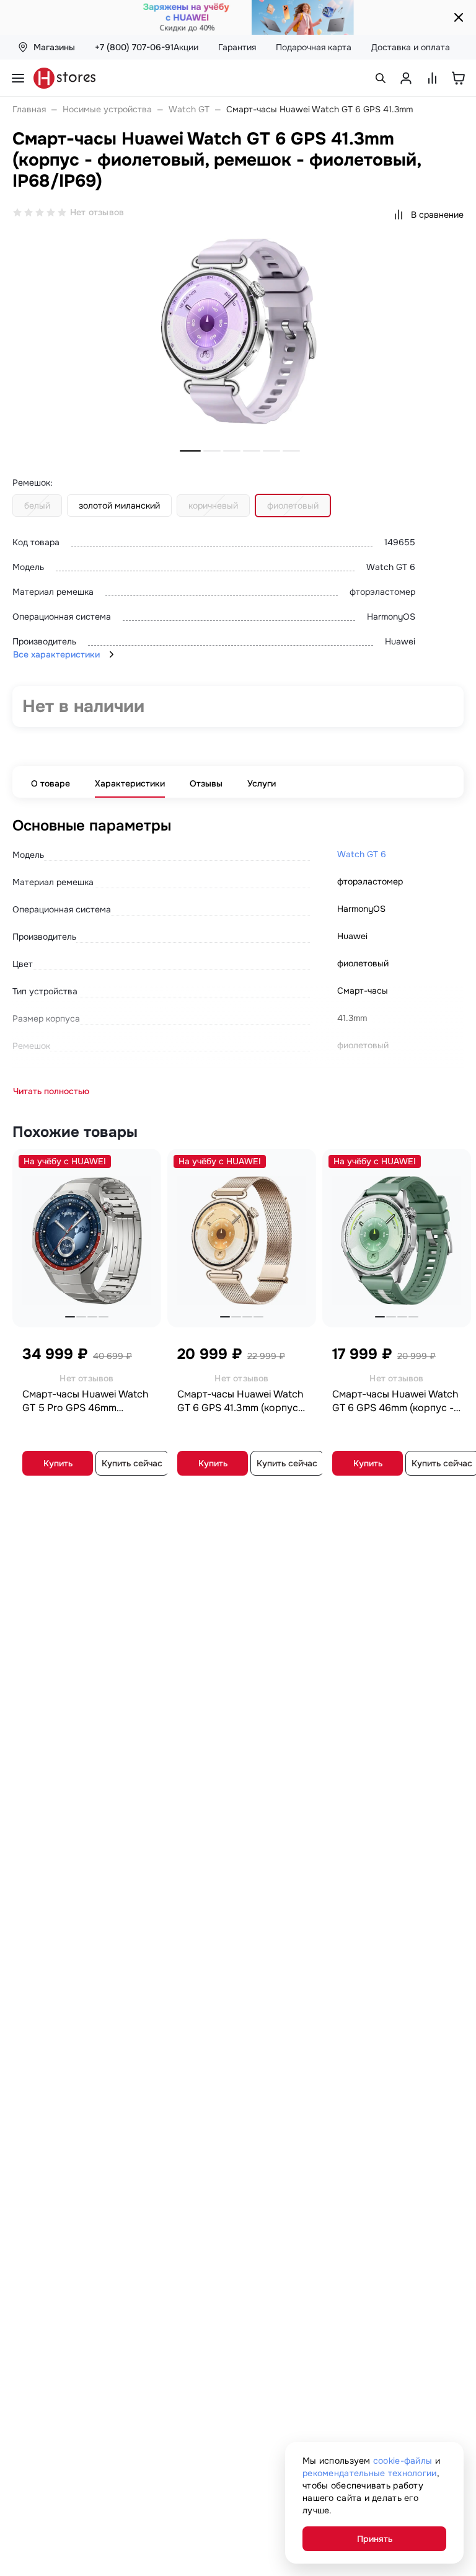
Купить (58, 1463)
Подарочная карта (314, 47)
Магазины (54, 47)
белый (37, 506)
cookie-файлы (403, 2461)
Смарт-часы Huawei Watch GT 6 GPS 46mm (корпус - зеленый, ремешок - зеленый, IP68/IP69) (395, 1401)
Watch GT (189, 109)
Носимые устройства (107, 109)
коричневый (213, 506)
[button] (190, 451)
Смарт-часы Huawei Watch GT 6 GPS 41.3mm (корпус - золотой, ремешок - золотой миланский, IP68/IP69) (241, 1401)
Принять (375, 2539)
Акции (186, 47)
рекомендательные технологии (370, 2473)
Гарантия (237, 47)
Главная (29, 109)
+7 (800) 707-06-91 (134, 47)
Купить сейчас (132, 1463)
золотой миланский (119, 506)
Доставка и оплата (411, 47)
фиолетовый (293, 506)
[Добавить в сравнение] (144, 1162)
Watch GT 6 (362, 854)
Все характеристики (56, 654)
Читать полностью (51, 1091)
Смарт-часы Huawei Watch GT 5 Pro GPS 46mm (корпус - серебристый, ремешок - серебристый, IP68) (85, 1401)
